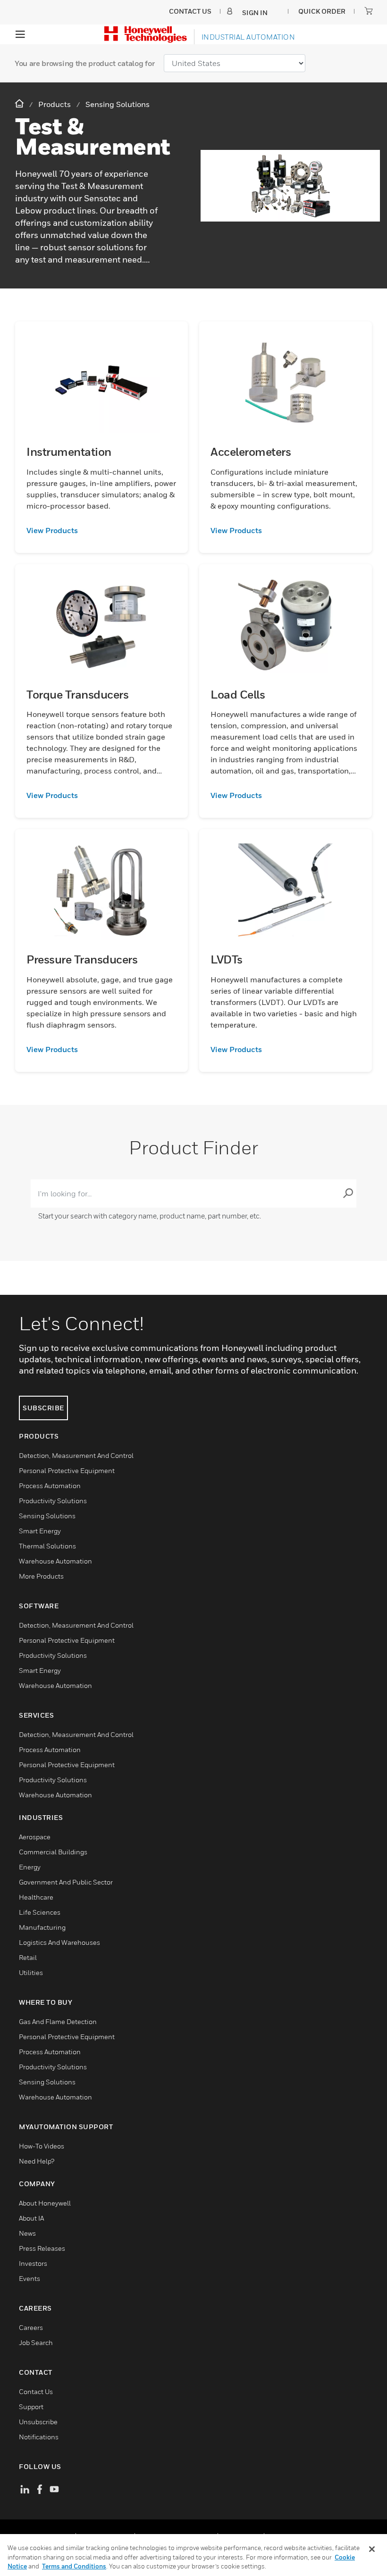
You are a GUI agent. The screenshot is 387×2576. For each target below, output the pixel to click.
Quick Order (322, 11)
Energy (30, 1867)
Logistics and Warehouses (59, 1942)
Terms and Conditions (74, 2566)
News (27, 2233)
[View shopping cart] (369, 11)
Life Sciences (40, 1912)
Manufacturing (42, 1927)
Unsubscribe (38, 2422)
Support (31, 2407)
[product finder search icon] (348, 1193)
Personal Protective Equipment (67, 1470)
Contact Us (36, 2391)
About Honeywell (45, 2203)
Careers (31, 2327)
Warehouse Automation (55, 1561)
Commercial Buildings (53, 1852)
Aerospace (35, 1837)
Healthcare (36, 1897)
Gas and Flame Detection (58, 2021)
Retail (28, 1957)
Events (29, 2278)
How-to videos (42, 2146)
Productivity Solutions (53, 1501)
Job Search (36, 2342)
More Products (41, 1576)
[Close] (372, 2549)
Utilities (31, 1972)
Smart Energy (40, 1531)
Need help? (37, 2161)
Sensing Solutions (47, 1516)
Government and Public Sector (66, 1882)
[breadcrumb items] (20, 104)
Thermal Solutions (47, 1546)
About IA (31, 2218)
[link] (101, 530)
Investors (33, 2263)
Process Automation (50, 1486)
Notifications (39, 2437)
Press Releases (42, 2248)
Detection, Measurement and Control (76, 1455)
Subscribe (43, 1408)
